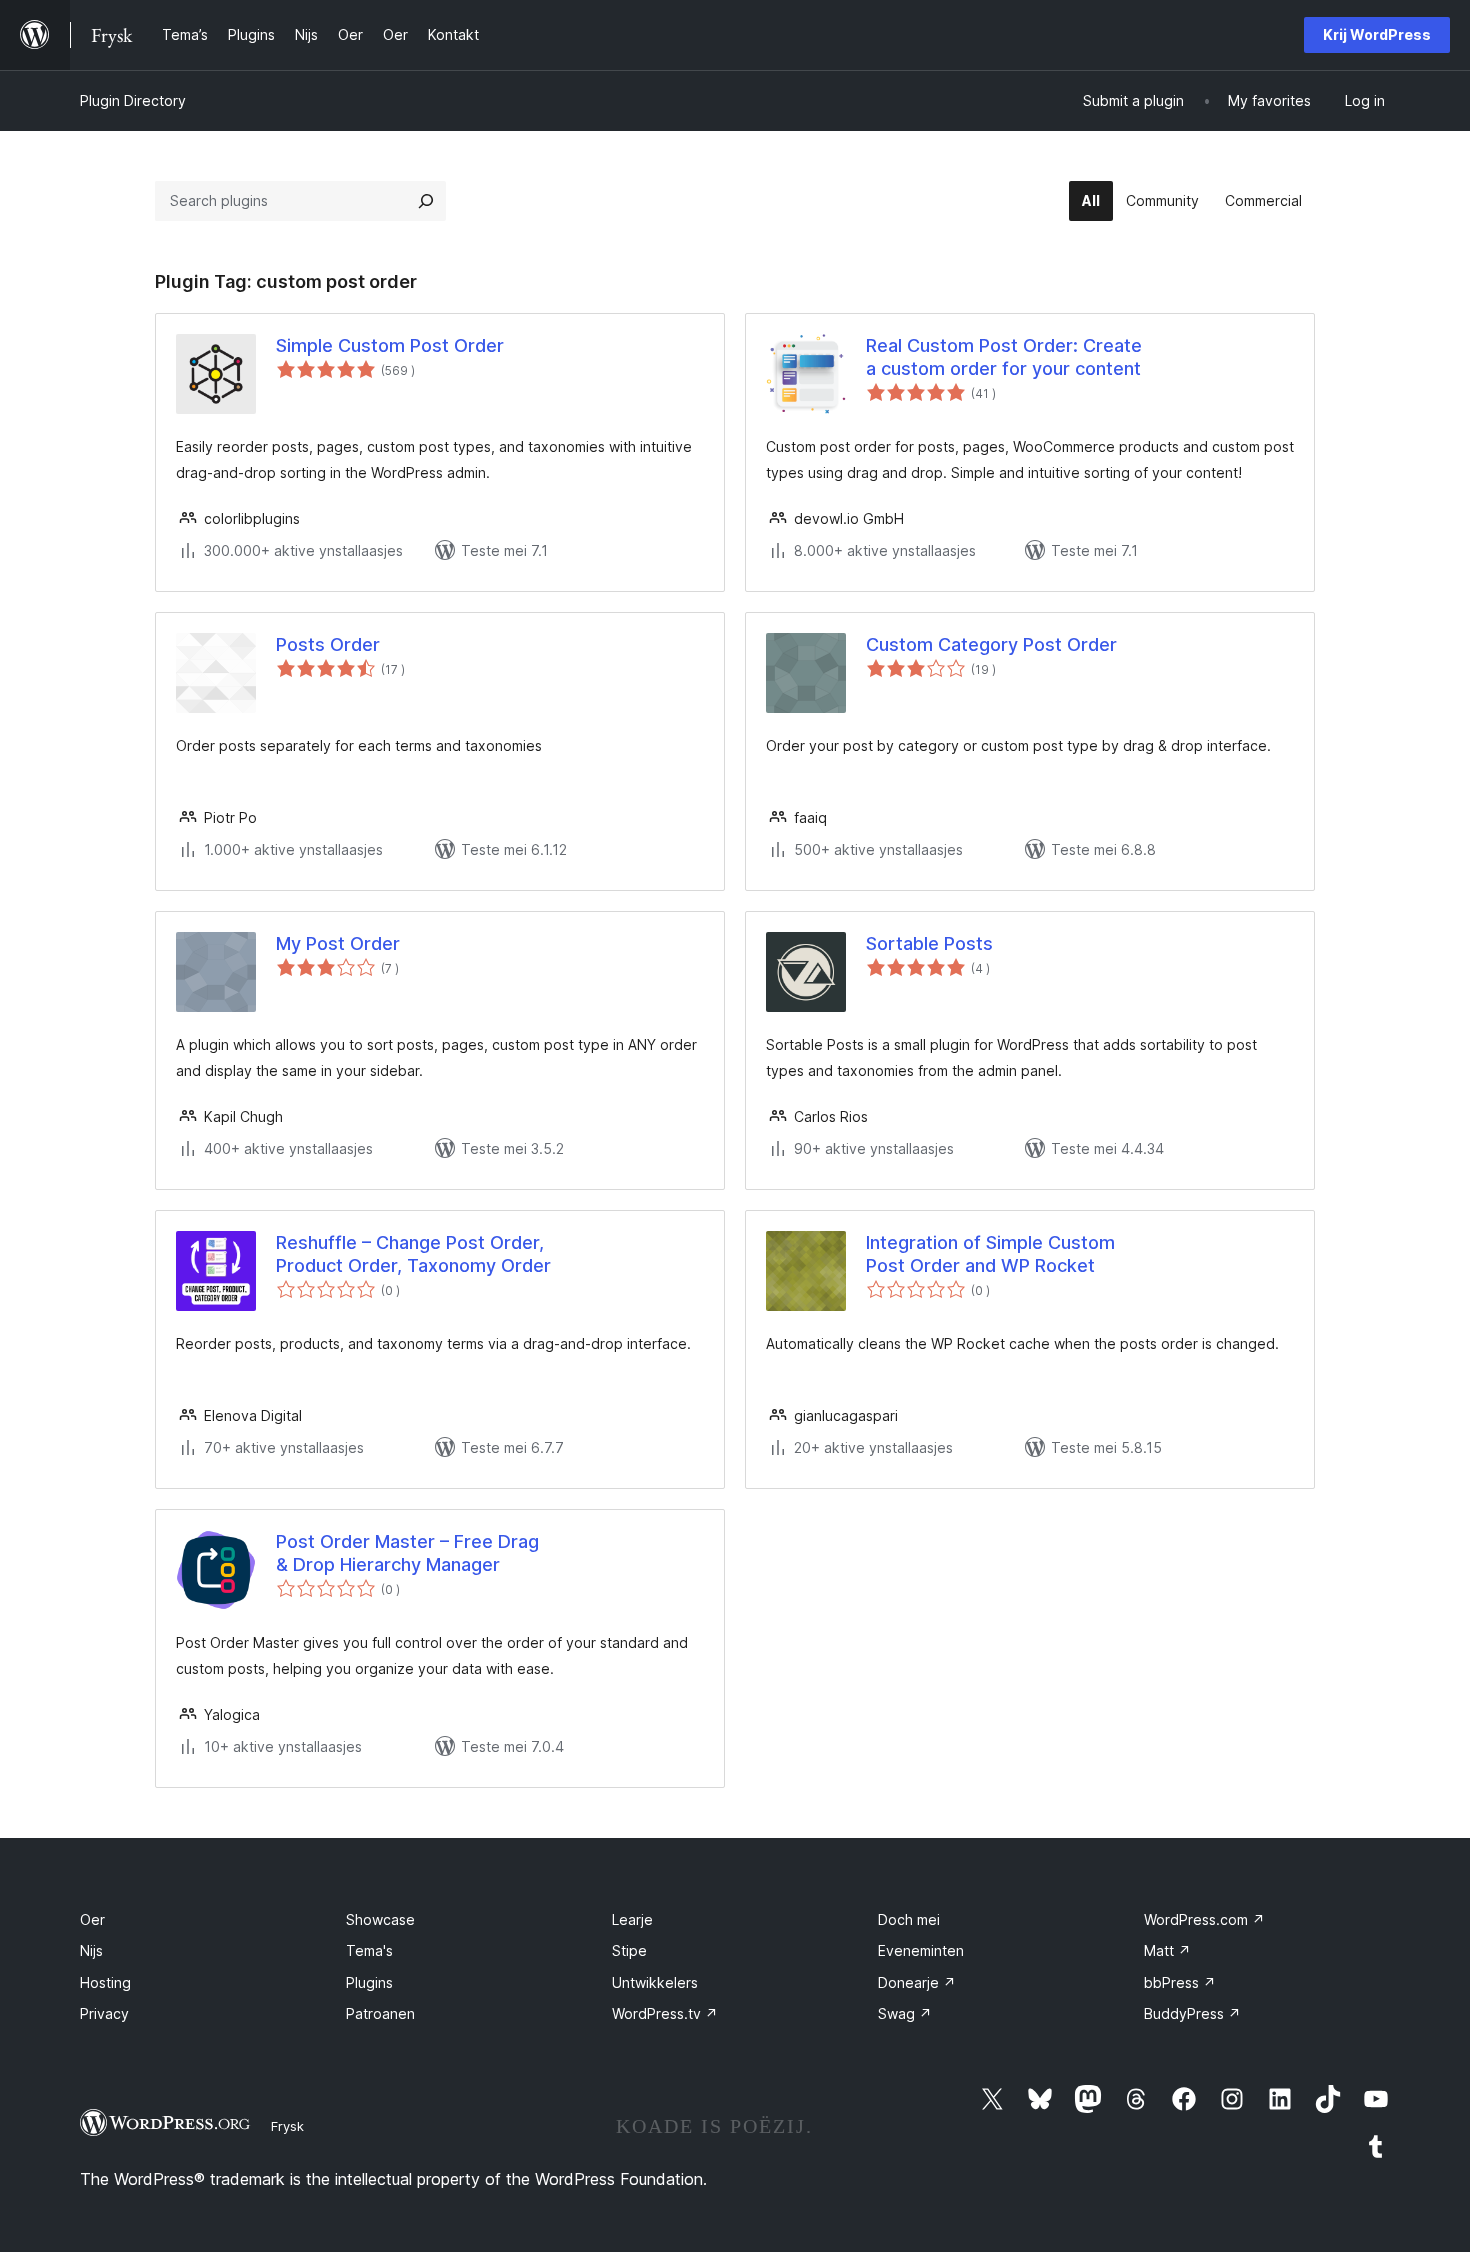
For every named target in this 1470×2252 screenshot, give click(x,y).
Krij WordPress (1377, 34)
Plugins (369, 1982)
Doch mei (909, 1919)
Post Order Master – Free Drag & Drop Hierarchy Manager (407, 1553)
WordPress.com (1204, 1919)
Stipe (629, 1950)
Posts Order (328, 644)
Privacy (104, 2013)
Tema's (369, 1950)
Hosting (105, 1982)
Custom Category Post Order (991, 644)
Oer (92, 1919)
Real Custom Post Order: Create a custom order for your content (1004, 357)
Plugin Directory (133, 100)
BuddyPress (1192, 2013)
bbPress (1180, 1982)
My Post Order (338, 943)
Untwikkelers (655, 1982)
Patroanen (380, 2013)
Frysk (287, 2126)
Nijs (91, 1950)
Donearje (917, 1982)
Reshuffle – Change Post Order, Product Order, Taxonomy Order (413, 1254)
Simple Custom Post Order (390, 345)
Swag (905, 2013)
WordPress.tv (665, 2013)
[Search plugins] (426, 201)
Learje (632, 1919)
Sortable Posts (929, 943)
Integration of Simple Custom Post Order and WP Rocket (990, 1254)
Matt (1167, 1950)
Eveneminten (921, 1950)
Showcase (380, 1919)
